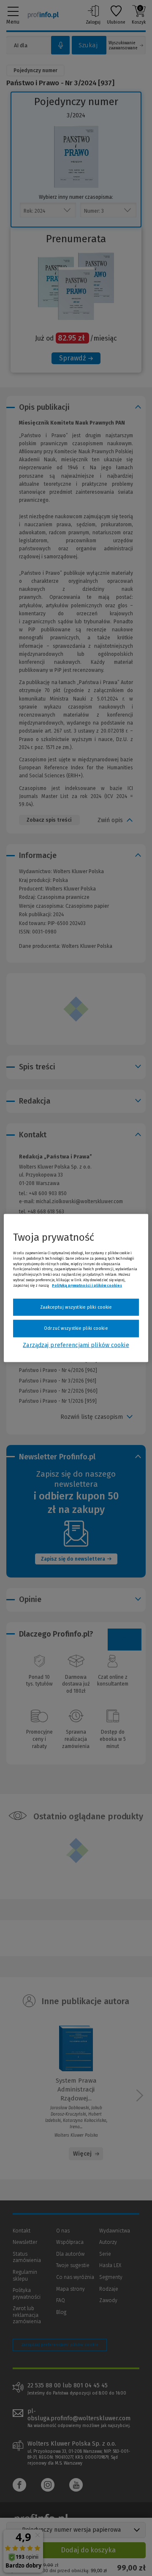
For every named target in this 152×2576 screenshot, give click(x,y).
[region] (76, 1288)
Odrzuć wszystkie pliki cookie (76, 1328)
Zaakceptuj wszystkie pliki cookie (76, 1307)
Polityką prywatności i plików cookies (87, 1285)
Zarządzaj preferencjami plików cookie (76, 1345)
